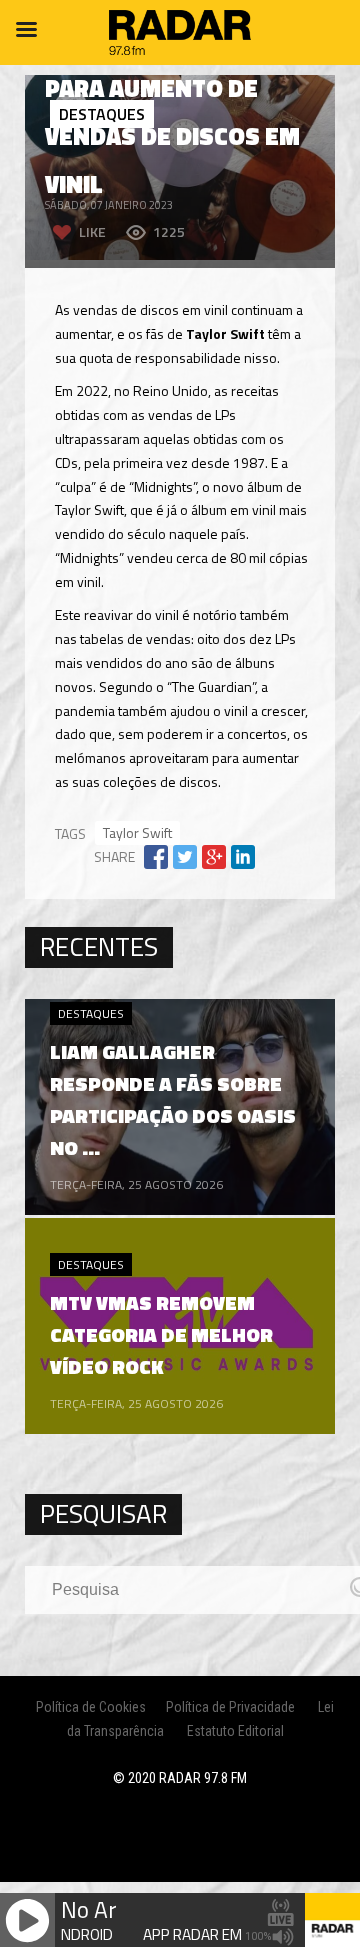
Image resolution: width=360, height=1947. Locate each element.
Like (92, 231)
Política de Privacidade (230, 1707)
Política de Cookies (91, 1707)
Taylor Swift (137, 832)
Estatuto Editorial (235, 1731)
